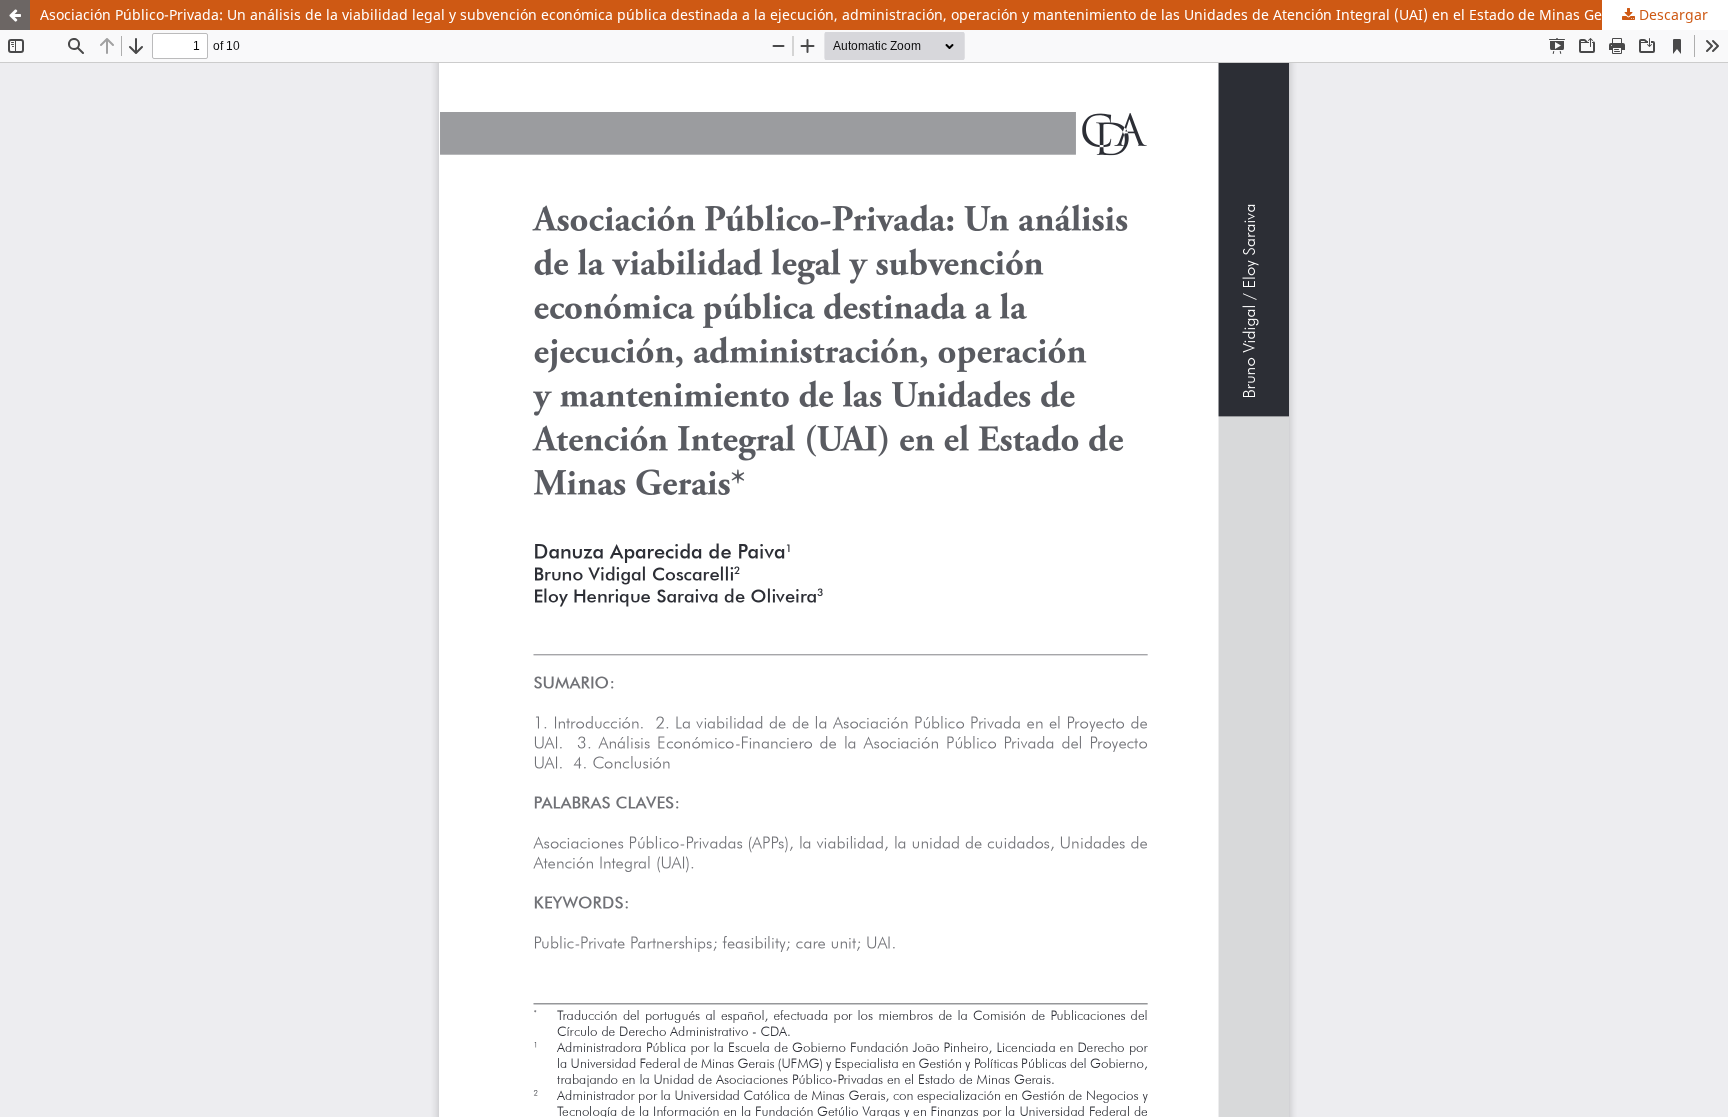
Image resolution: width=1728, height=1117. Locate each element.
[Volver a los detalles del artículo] (15, 15)
